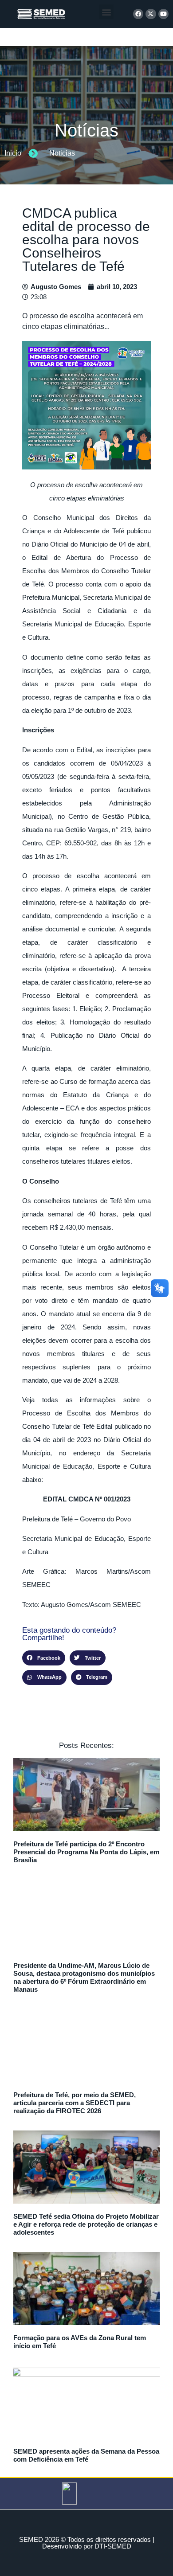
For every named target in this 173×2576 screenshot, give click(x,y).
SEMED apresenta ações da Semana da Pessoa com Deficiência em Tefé (86, 2455)
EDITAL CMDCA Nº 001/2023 (87, 1499)
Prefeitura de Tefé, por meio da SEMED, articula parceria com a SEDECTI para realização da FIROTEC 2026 (75, 2103)
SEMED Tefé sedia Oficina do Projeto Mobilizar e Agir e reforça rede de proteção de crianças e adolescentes (86, 2224)
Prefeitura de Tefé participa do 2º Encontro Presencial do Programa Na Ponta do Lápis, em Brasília (86, 1852)
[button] (106, 12)
